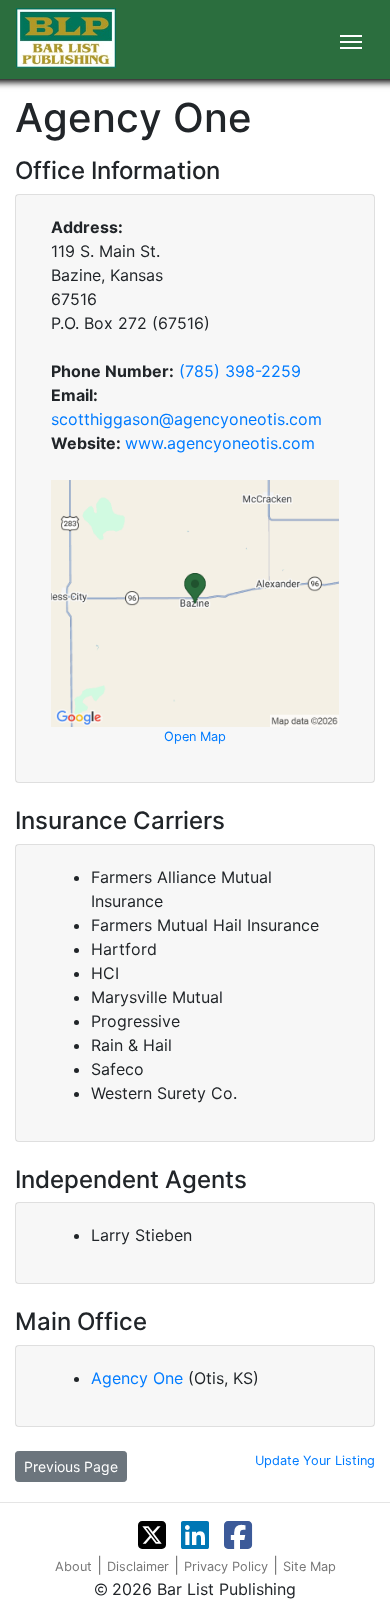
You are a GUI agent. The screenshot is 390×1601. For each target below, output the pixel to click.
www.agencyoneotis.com (220, 443)
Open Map (195, 736)
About (73, 1566)
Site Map (309, 1566)
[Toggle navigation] (351, 40)
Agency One (139, 1378)
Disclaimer (138, 1566)
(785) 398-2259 (240, 371)
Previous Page (71, 1466)
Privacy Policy (226, 1566)
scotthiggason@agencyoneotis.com (186, 419)
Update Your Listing (315, 1460)
